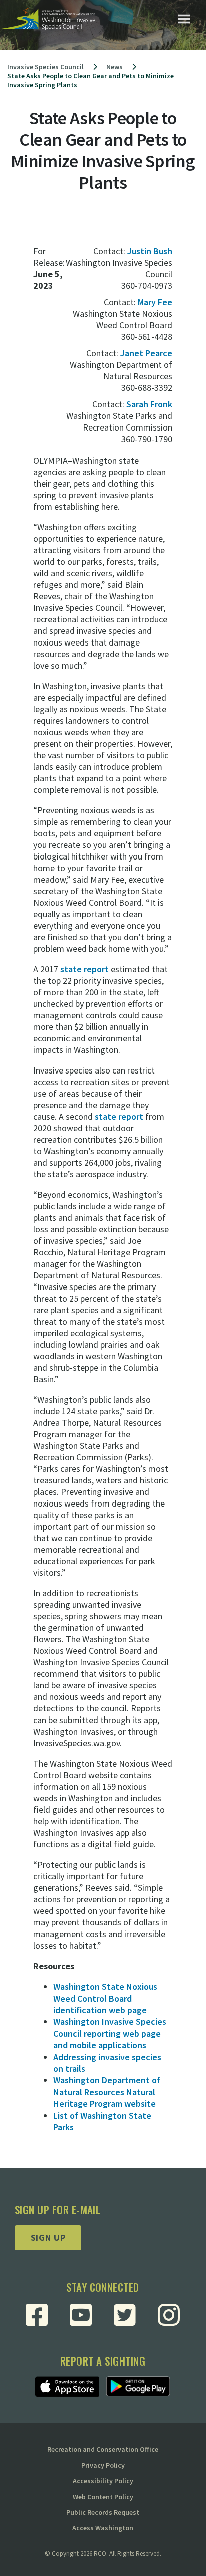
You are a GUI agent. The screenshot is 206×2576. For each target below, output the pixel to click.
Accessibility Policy (103, 2481)
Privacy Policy (103, 2465)
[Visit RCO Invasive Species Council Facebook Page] (37, 2315)
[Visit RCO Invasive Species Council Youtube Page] (81, 2315)
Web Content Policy (103, 2497)
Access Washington (103, 2528)
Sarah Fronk (149, 404)
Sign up (48, 2237)
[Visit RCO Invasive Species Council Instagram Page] (169, 2315)
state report (85, 969)
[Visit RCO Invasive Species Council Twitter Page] (125, 2315)
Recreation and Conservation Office (103, 2449)
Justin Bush (150, 251)
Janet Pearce (146, 353)
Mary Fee (155, 302)
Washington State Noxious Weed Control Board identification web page (105, 1998)
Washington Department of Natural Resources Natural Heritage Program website (107, 2092)
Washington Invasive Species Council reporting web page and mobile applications (110, 2033)
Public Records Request (103, 2512)
